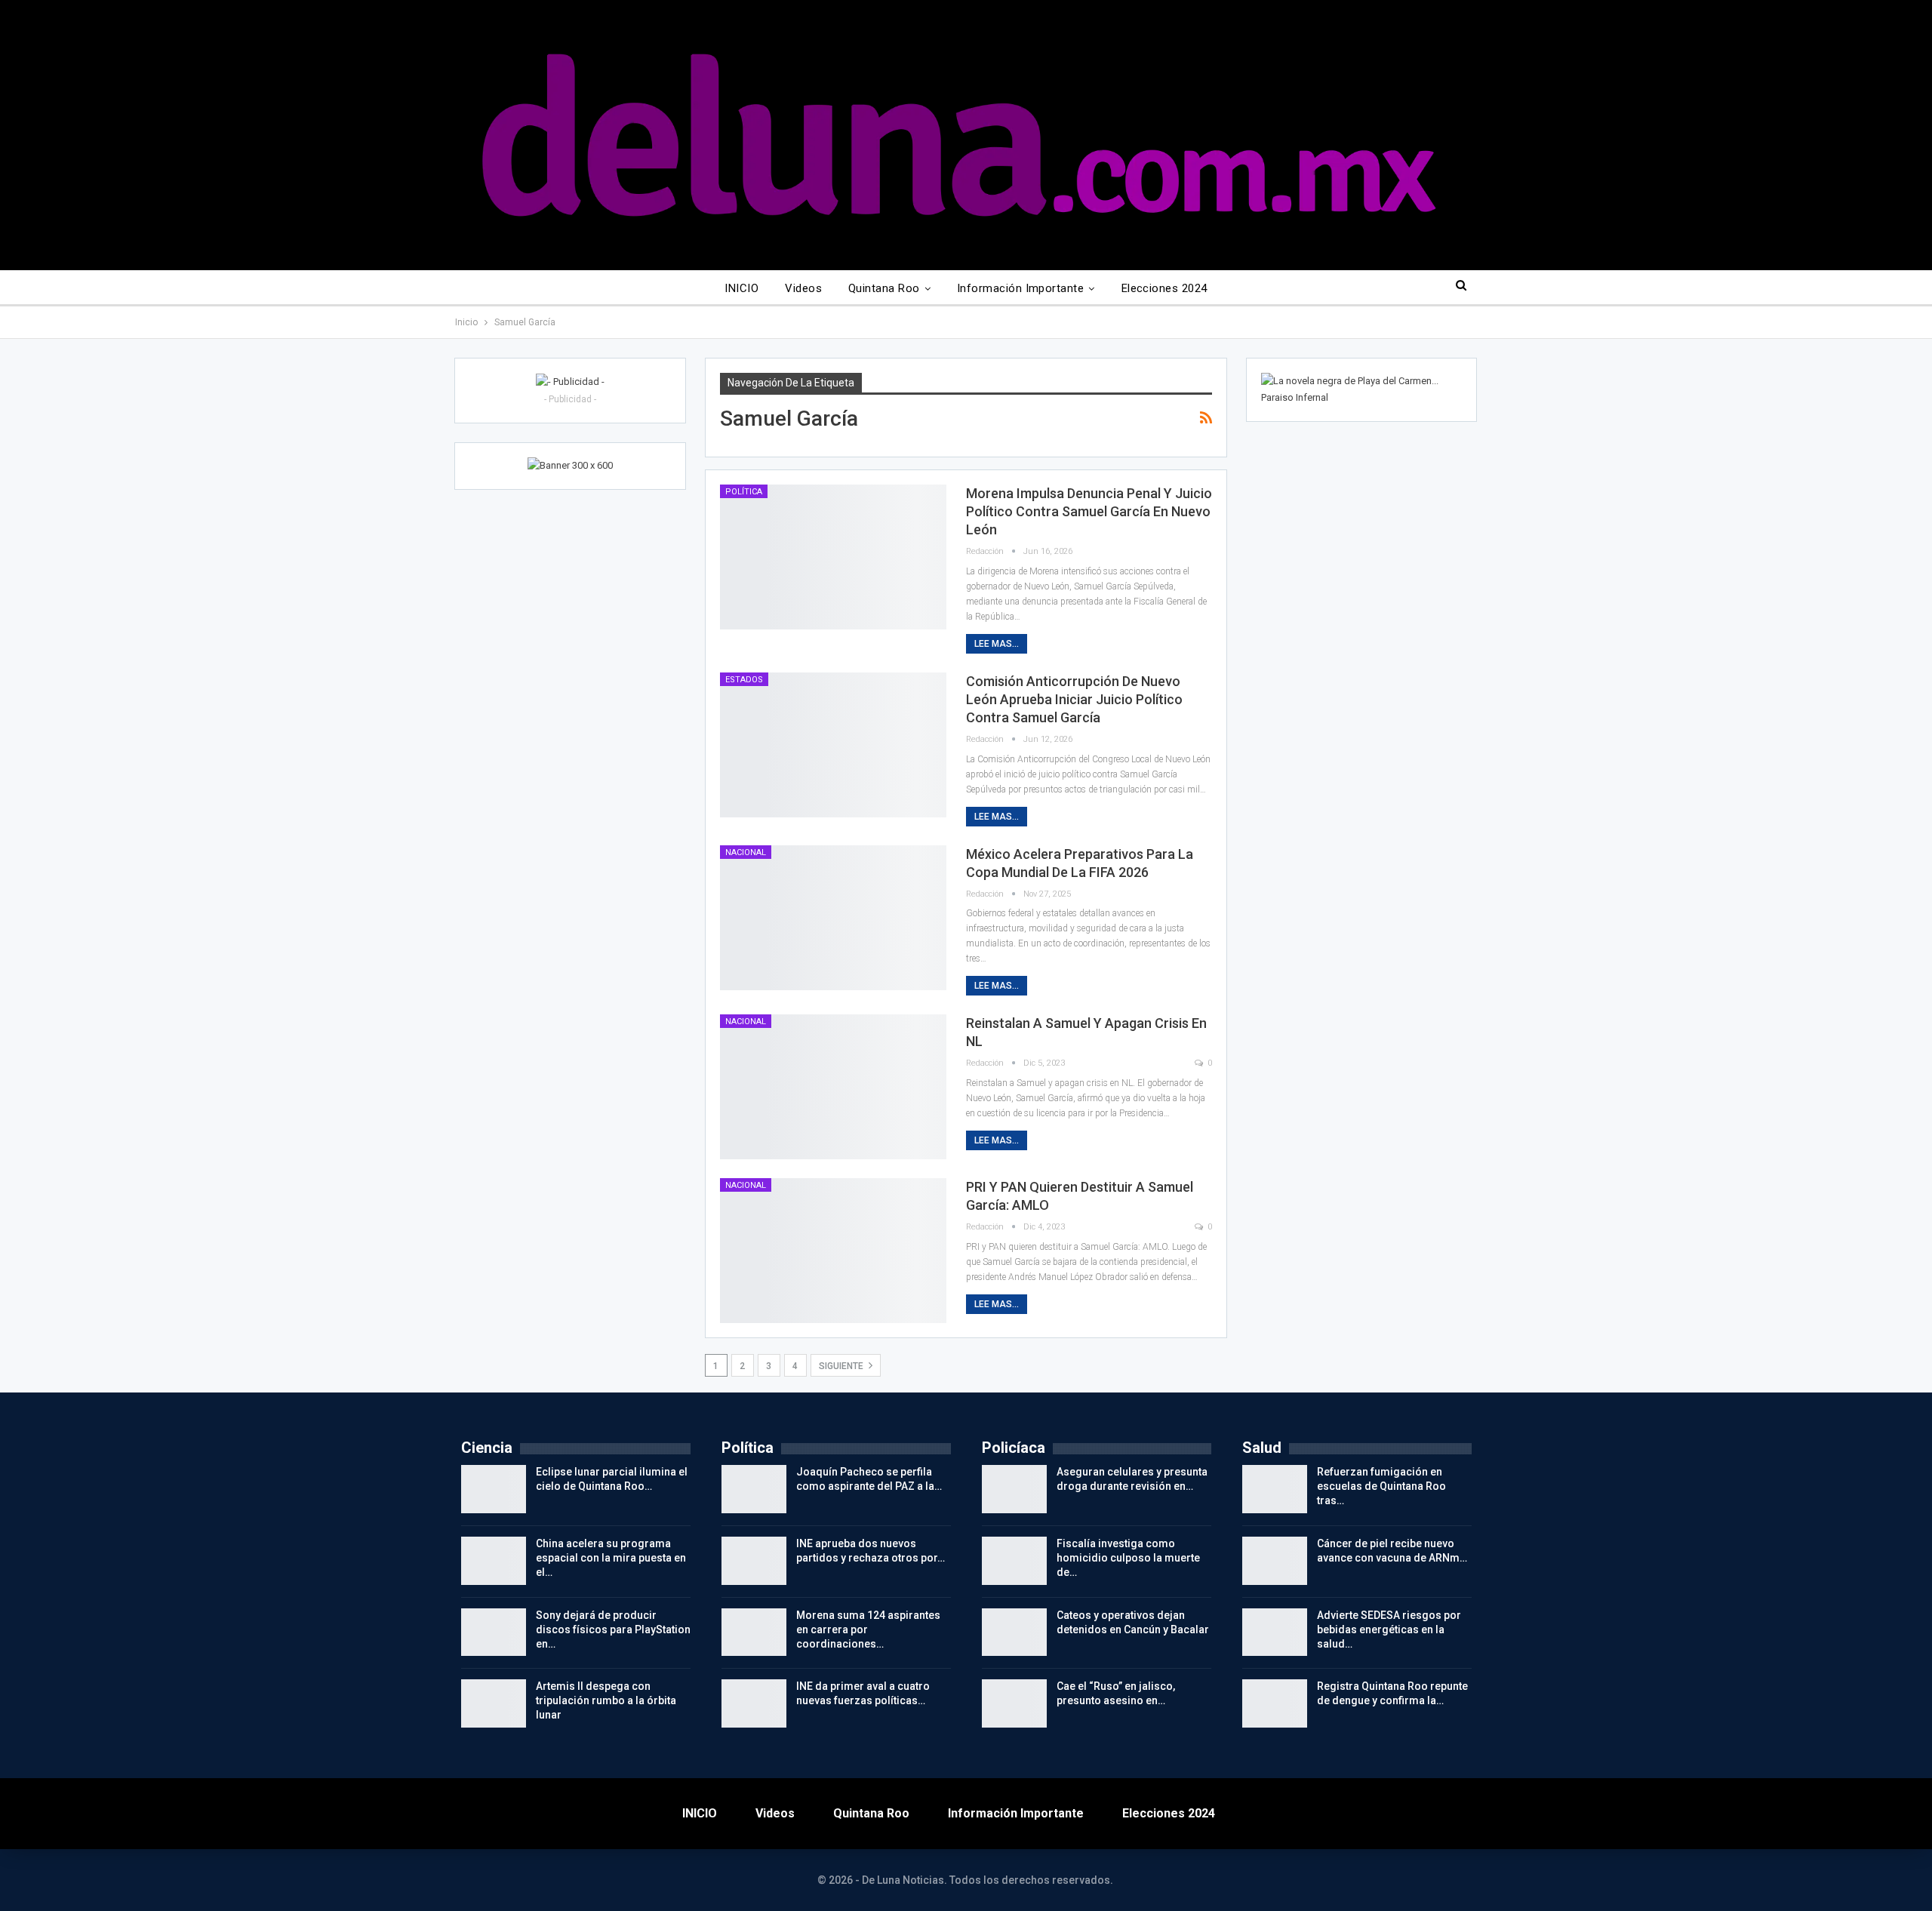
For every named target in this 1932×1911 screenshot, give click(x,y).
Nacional (746, 852)
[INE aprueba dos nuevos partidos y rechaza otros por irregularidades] (754, 1561)
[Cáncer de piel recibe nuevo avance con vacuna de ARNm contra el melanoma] (1275, 1561)
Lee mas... (997, 644)
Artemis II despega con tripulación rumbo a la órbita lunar (606, 1700)
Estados (744, 680)
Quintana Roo (884, 288)
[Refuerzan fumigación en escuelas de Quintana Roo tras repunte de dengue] (1275, 1489)
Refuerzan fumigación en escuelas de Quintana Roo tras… (1381, 1486)
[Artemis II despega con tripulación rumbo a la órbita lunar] (494, 1703)
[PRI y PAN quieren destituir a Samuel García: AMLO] (833, 1251)
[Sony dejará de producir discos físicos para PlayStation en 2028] (494, 1633)
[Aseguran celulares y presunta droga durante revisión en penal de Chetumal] (1014, 1489)
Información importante (1020, 288)
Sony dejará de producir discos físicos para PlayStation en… (613, 1629)
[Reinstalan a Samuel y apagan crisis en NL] (833, 1087)
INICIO (741, 288)
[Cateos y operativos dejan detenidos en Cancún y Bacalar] (1014, 1633)
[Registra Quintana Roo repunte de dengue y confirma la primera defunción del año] (1275, 1703)
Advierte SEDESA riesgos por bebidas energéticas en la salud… (1389, 1629)
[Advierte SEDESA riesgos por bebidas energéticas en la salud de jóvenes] (1275, 1633)
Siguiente (842, 1366)
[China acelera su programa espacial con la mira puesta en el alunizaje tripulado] (494, 1561)
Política (744, 492)
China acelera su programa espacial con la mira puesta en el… (611, 1558)
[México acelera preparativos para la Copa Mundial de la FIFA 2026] (833, 918)
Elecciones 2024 (1164, 288)
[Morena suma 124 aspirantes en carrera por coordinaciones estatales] (754, 1633)
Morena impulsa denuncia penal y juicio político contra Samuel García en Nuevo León (1089, 511)
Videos (803, 288)
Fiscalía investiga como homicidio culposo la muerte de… (1128, 1558)
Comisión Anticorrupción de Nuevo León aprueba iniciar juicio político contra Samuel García (1074, 699)
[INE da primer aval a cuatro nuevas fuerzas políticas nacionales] (754, 1703)
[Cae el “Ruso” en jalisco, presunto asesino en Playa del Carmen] (1014, 1703)
